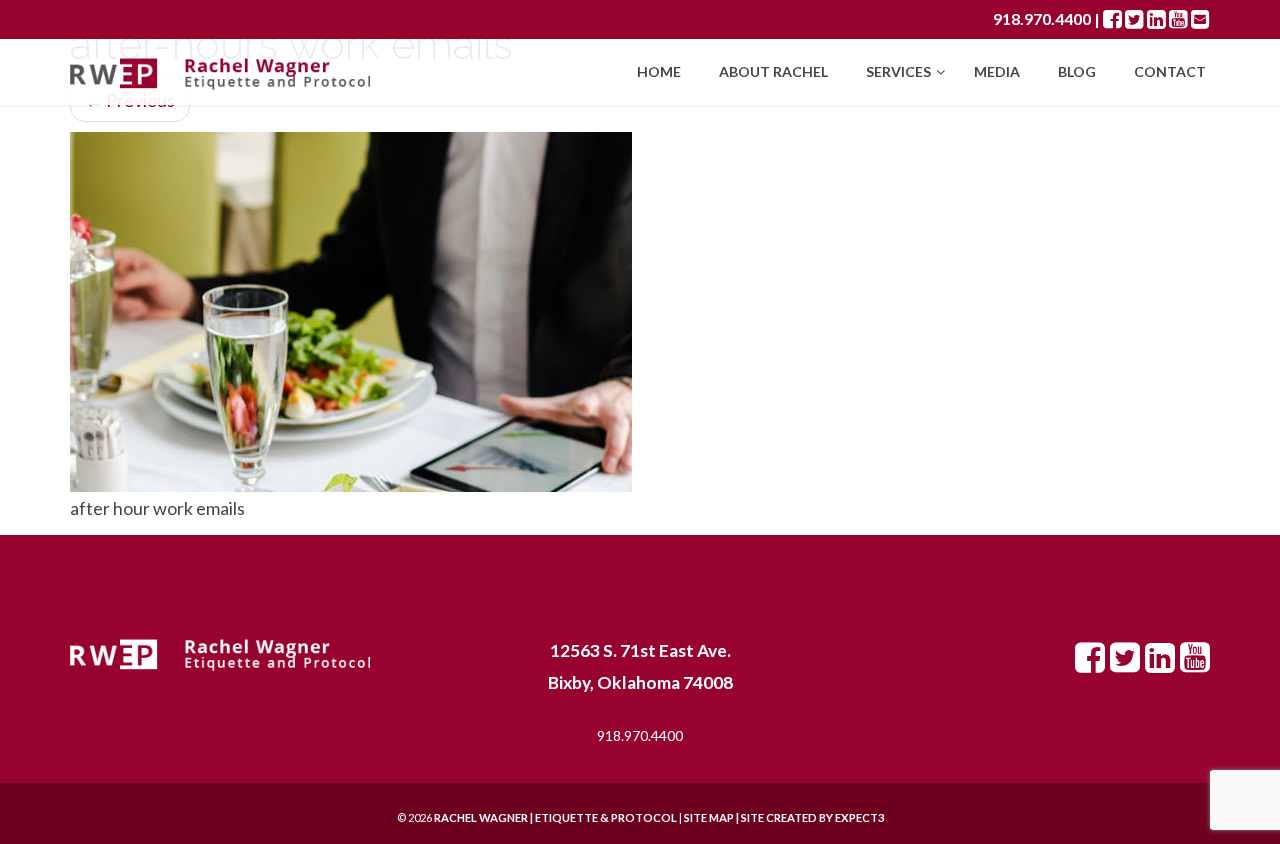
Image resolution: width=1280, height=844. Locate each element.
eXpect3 (859, 817)
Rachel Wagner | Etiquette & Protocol (555, 817)
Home (659, 71)
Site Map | (759, 817)
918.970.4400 (1042, 18)
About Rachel (773, 71)
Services (900, 71)
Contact (1170, 71)
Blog (1077, 71)
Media (997, 71)
